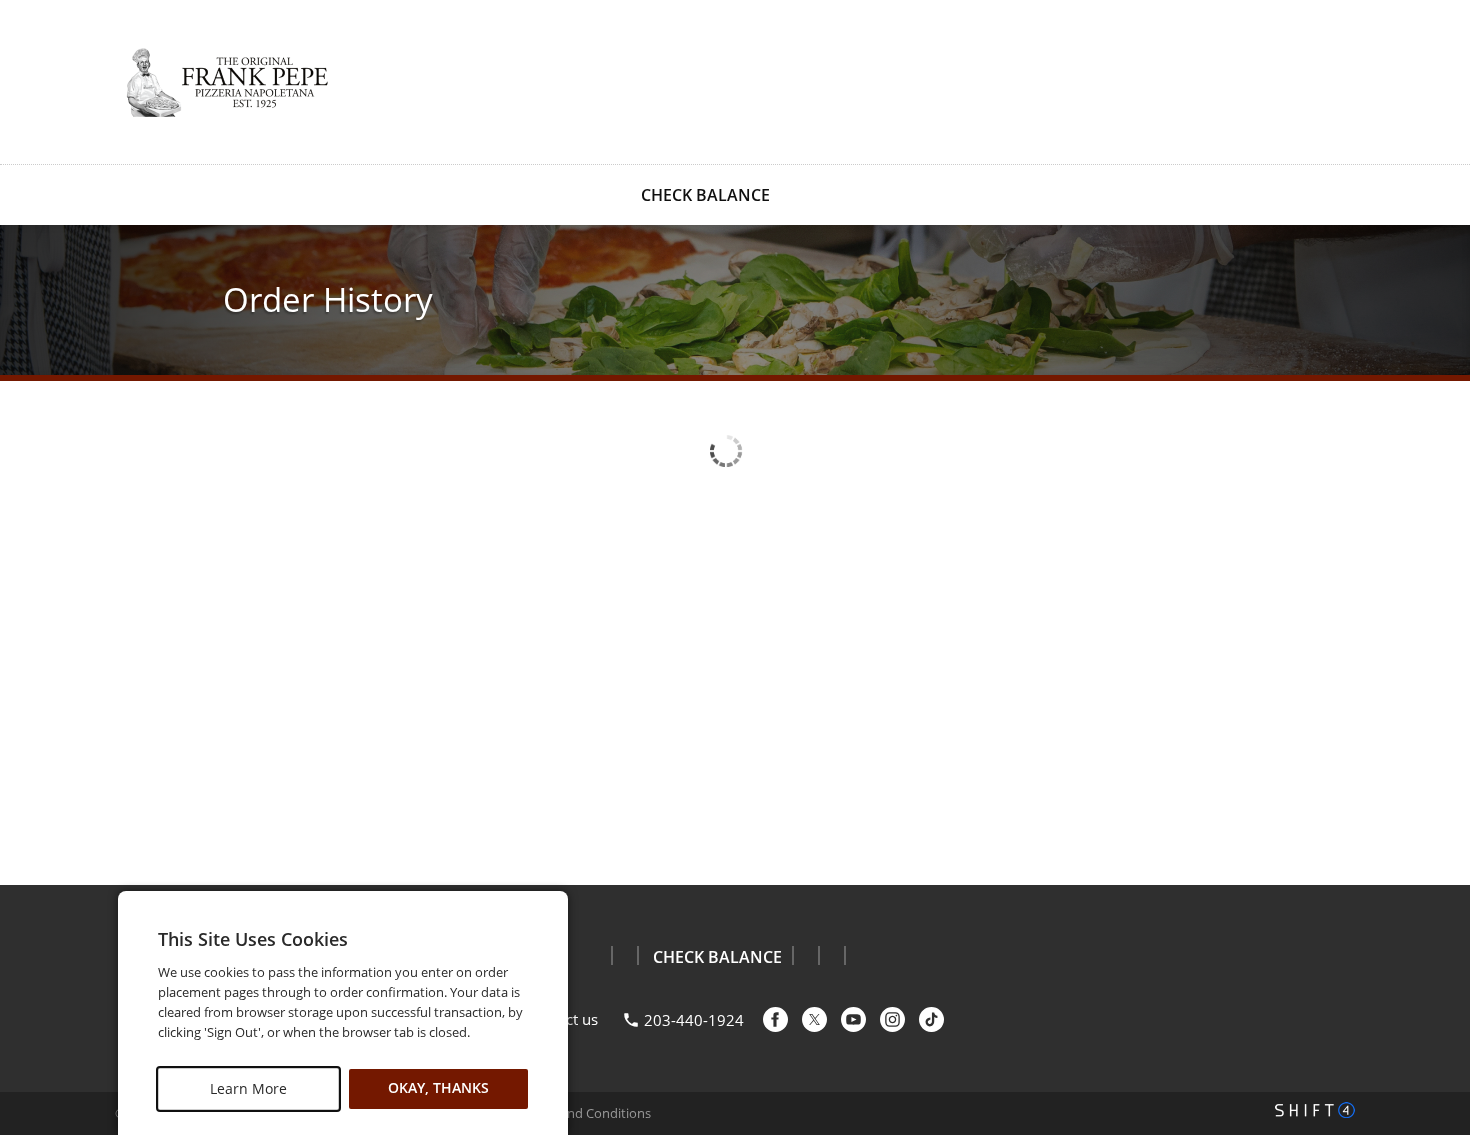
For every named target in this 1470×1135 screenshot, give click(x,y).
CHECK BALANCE (705, 195)
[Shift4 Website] (1315, 1110)
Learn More (248, 1088)
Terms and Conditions (585, 1113)
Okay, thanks (438, 1088)
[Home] (225, 80)
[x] (814, 1019)
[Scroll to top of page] (1432, 835)
